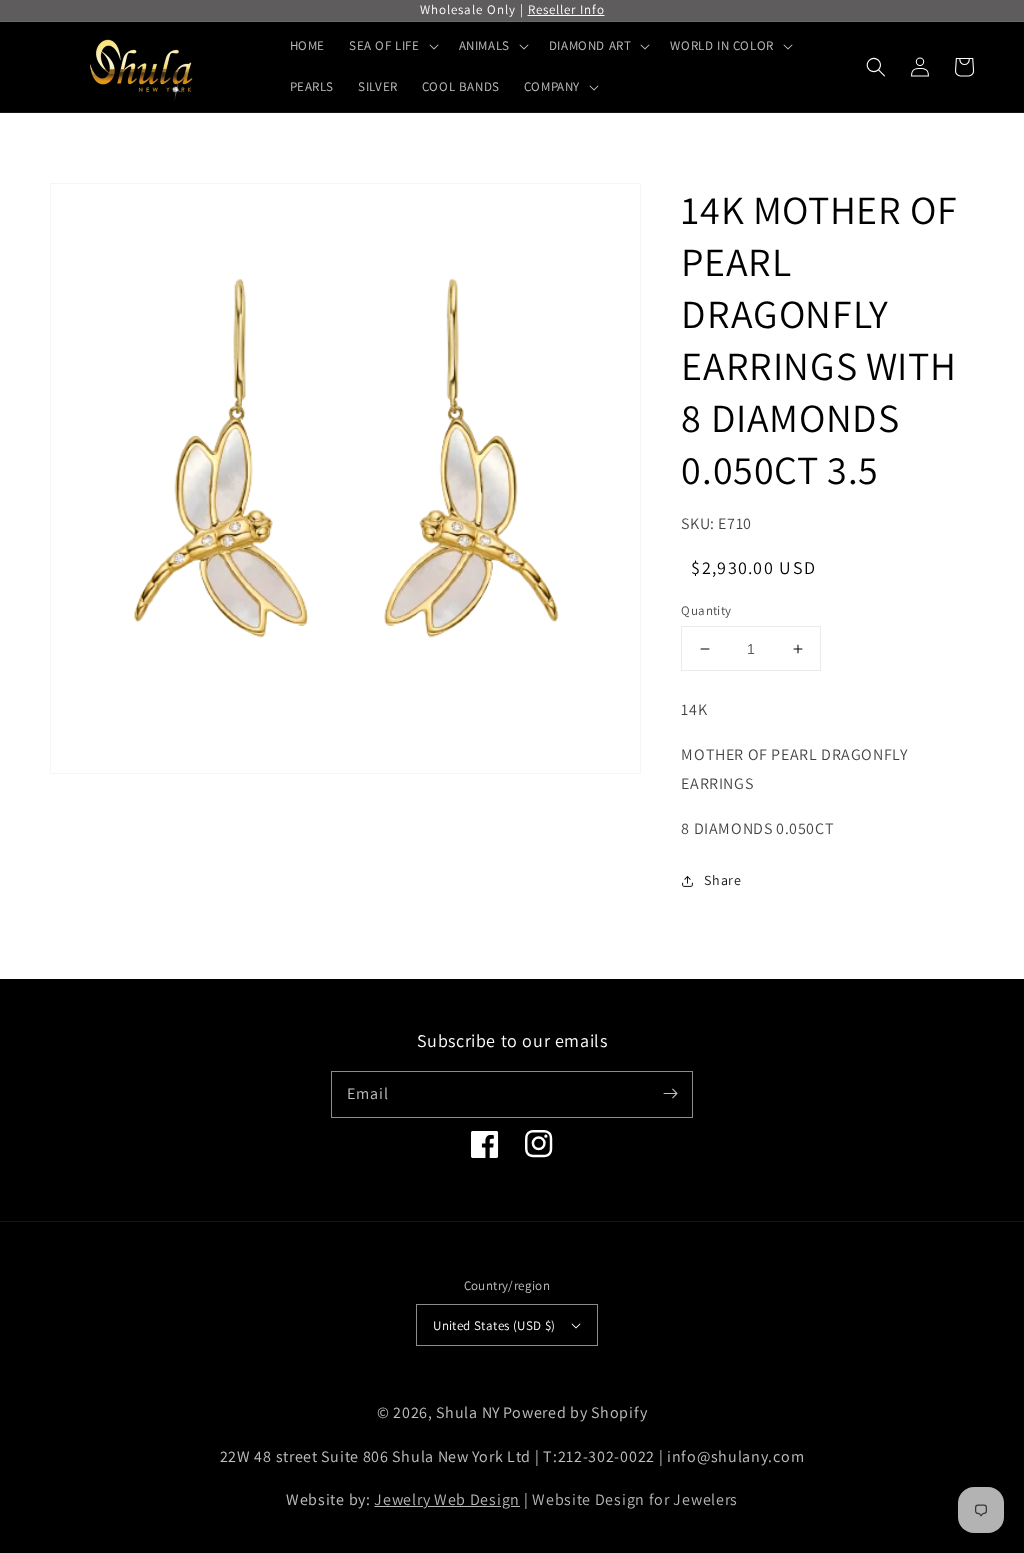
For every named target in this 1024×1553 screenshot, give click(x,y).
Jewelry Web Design (447, 1499)
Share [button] (722, 880)
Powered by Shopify (575, 1412)
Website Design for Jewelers (635, 1499)
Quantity (706, 610)
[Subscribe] (670, 1094)
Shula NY (468, 1412)
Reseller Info (566, 9)
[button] (876, 67)
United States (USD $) (494, 1325)
